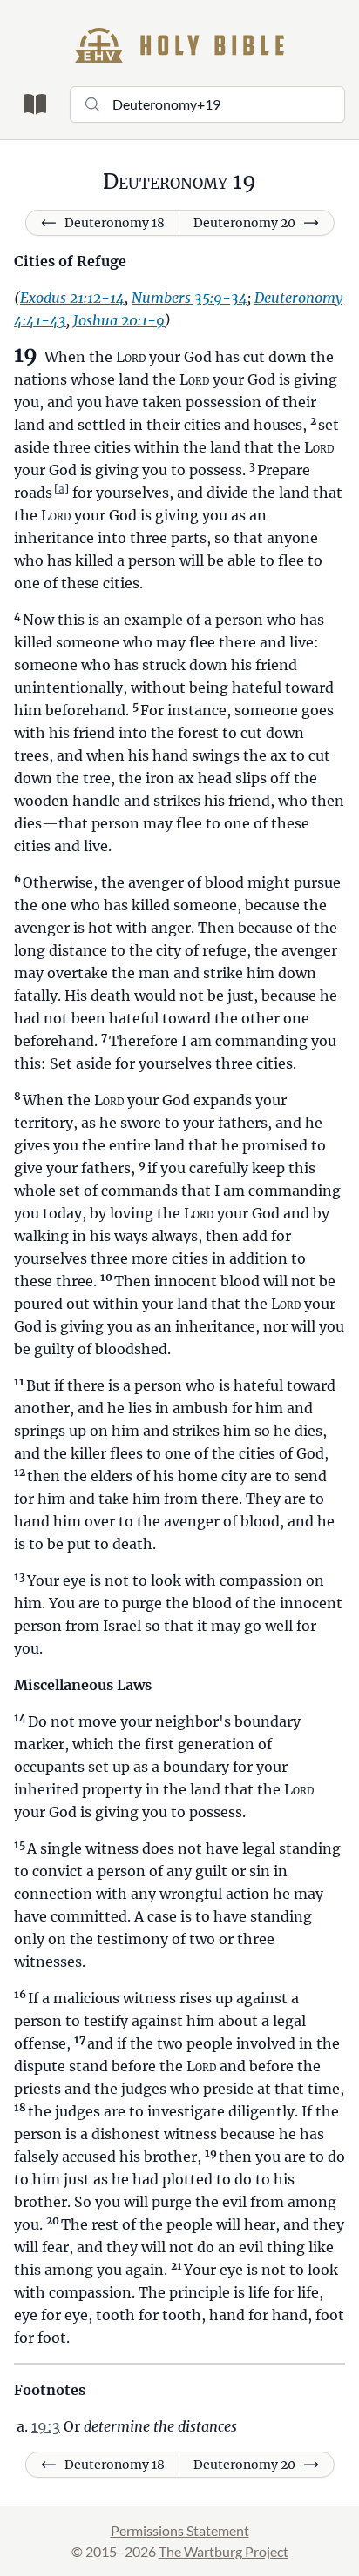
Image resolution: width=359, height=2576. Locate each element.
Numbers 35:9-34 (190, 298)
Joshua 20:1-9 (119, 320)
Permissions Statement (180, 2530)
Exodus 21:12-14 (72, 298)
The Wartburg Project (224, 2551)
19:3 (46, 2426)
